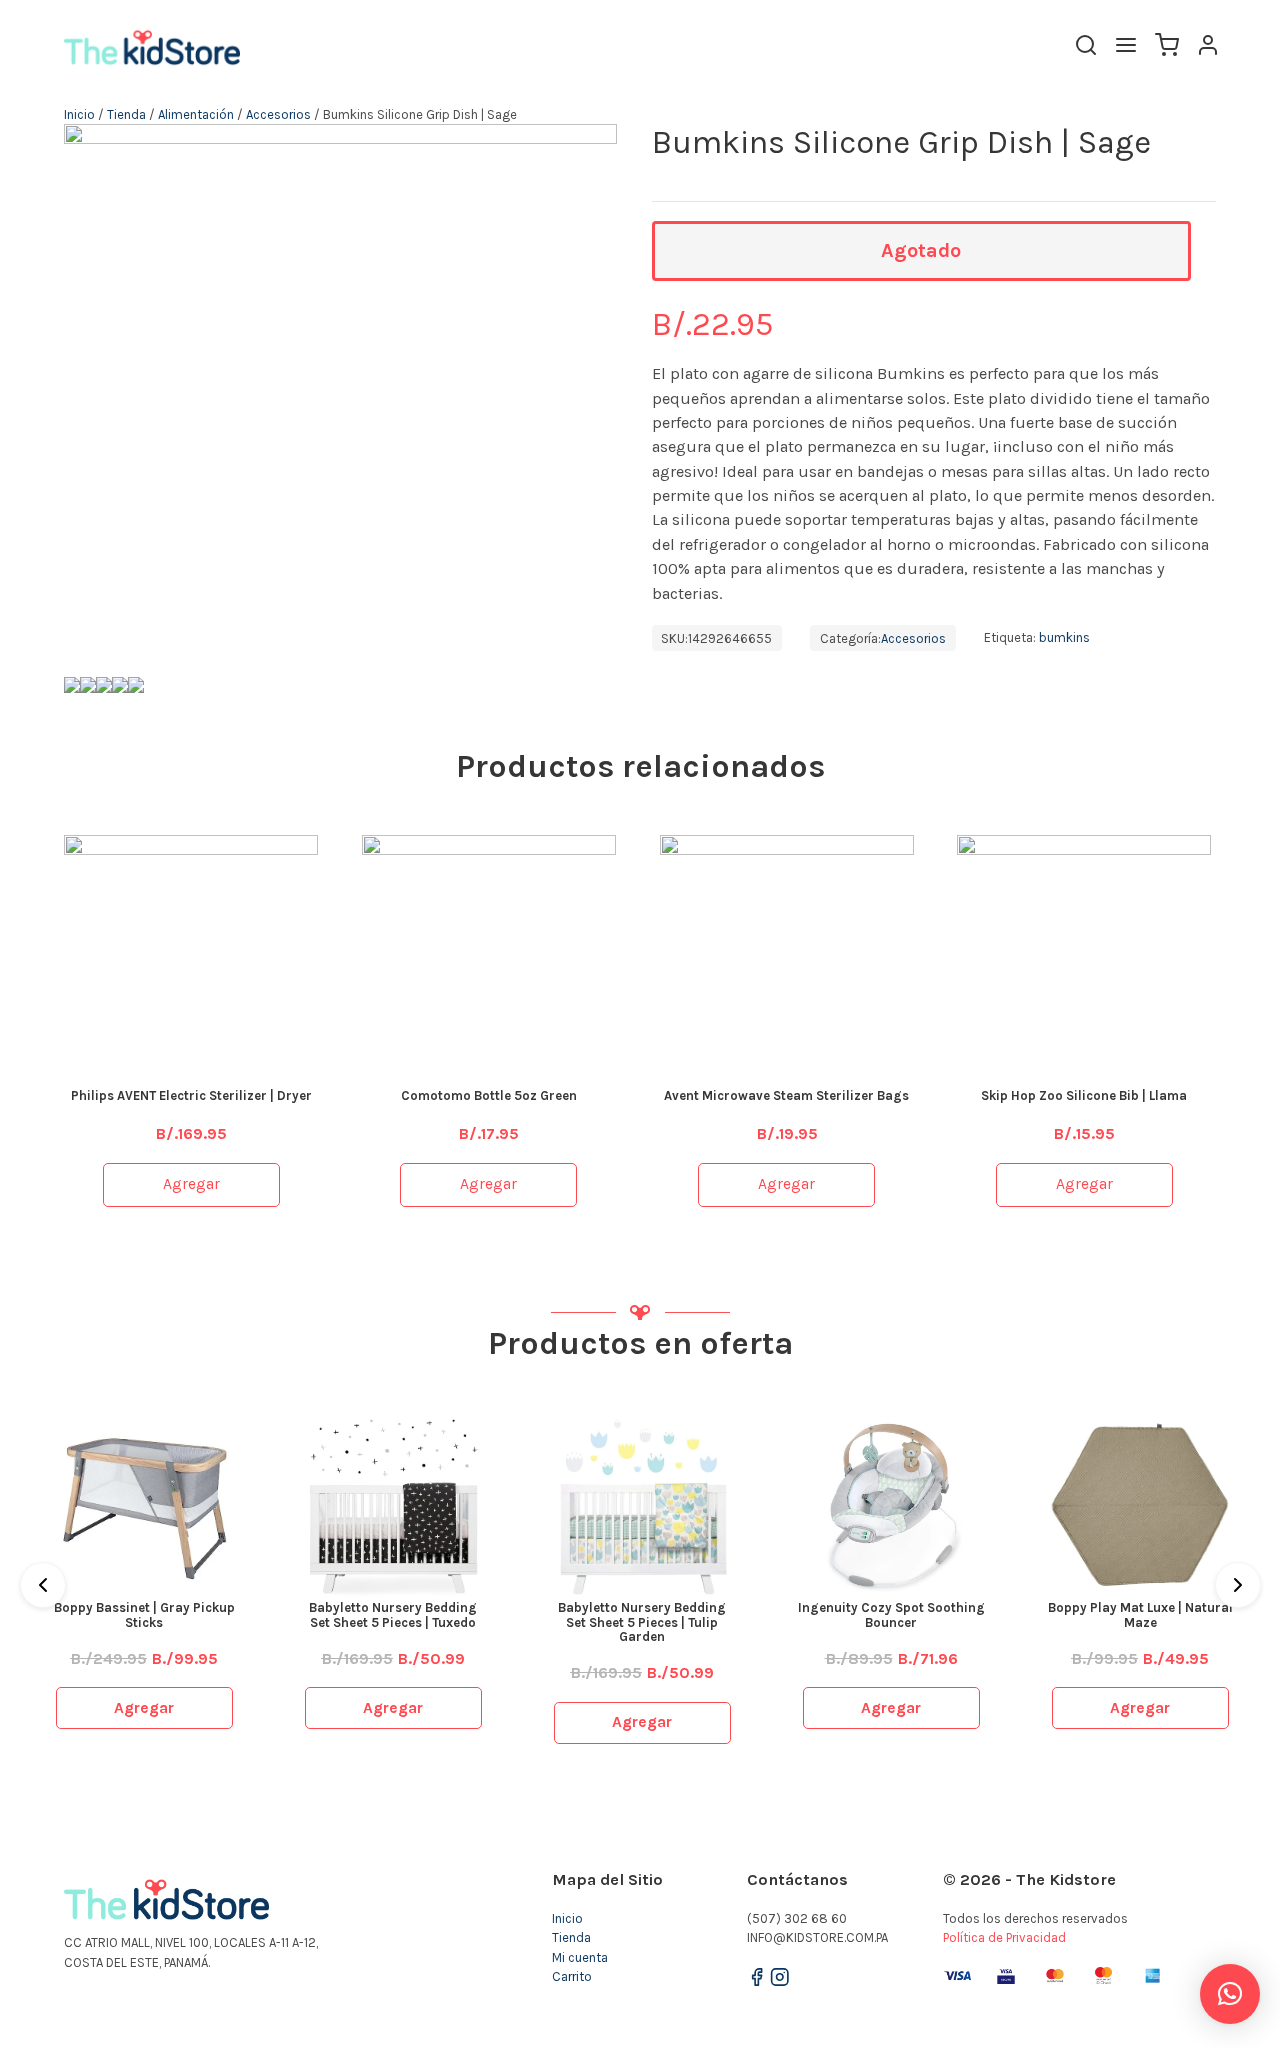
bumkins (1064, 638)
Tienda (126, 114)
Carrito (572, 1976)
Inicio (79, 114)
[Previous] (43, 1585)
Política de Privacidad (1004, 1937)
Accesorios (278, 114)
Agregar (191, 1184)
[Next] (1238, 1585)
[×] (1230, 1994)
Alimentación (196, 114)
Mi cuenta (580, 1957)
